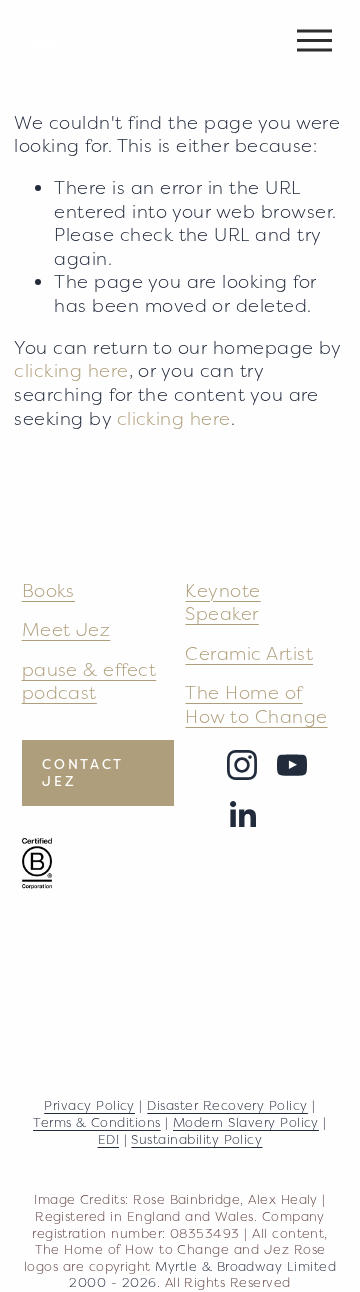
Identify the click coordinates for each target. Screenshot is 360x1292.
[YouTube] (292, 765)
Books (48, 590)
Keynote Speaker (222, 602)
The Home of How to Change (256, 704)
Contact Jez (83, 773)
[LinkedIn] (242, 815)
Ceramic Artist (249, 653)
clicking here (71, 370)
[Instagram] (242, 765)
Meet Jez (66, 629)
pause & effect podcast (89, 681)
